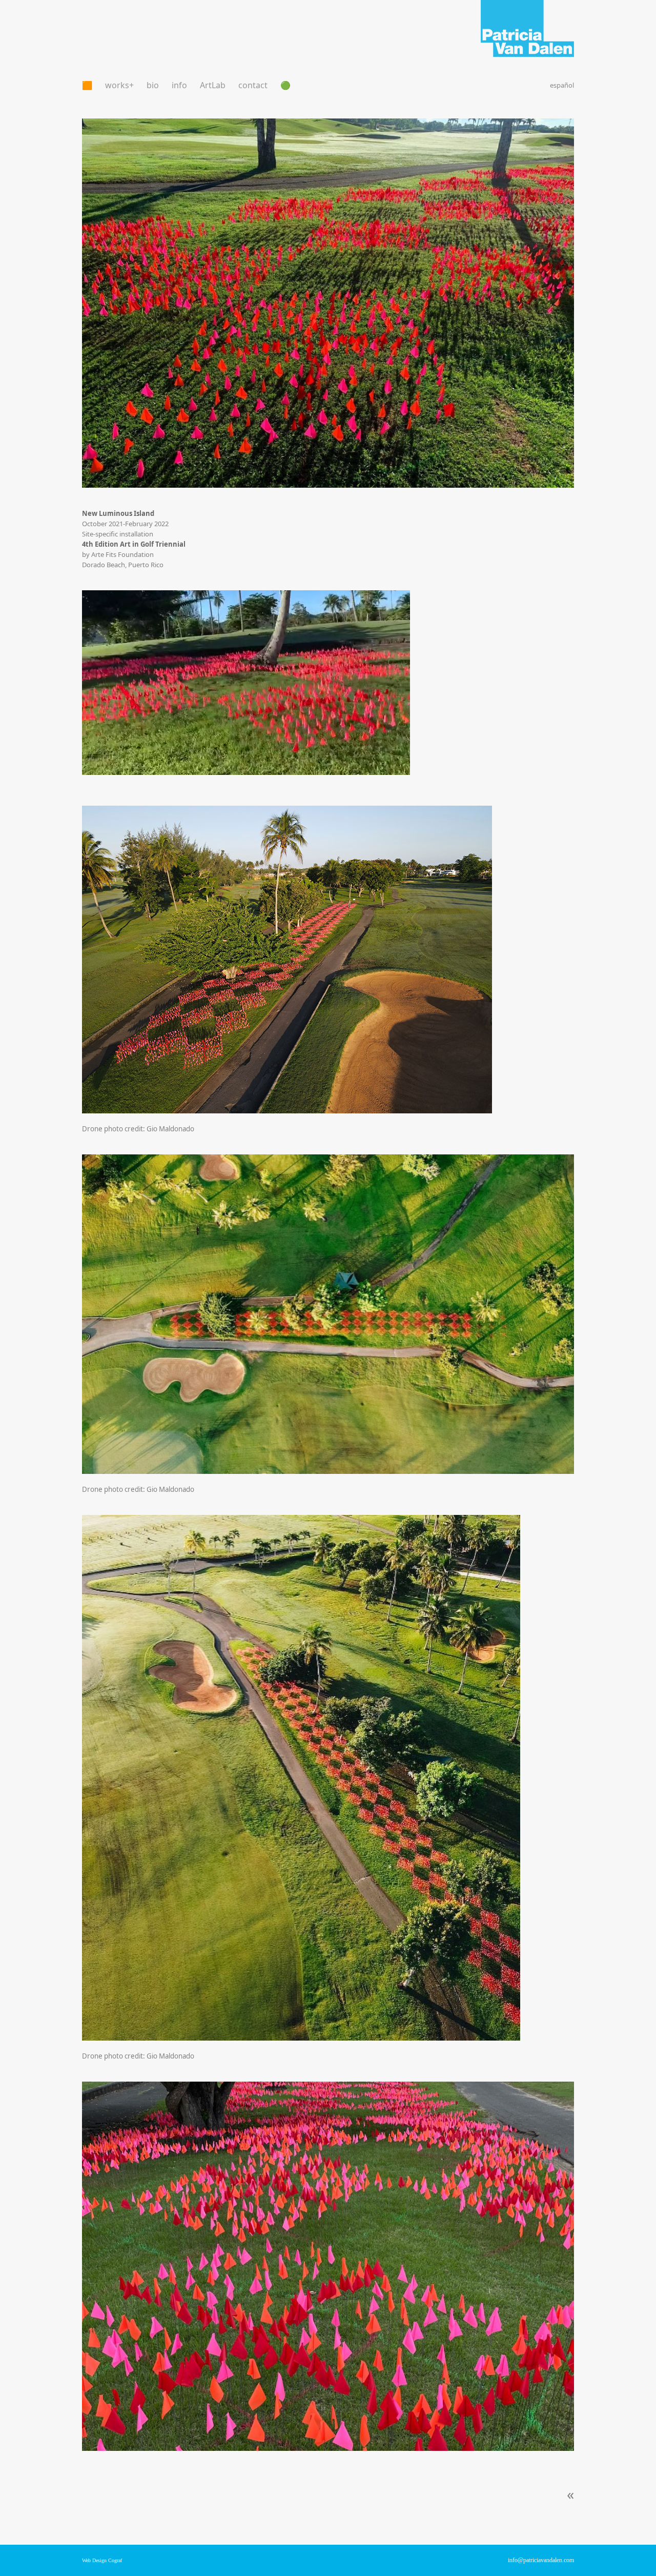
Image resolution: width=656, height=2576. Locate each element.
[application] (246, 683)
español (562, 85)
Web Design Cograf (102, 2560)
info (179, 85)
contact (253, 85)
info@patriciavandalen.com (541, 2560)
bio (153, 85)
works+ (119, 85)
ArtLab (213, 85)
